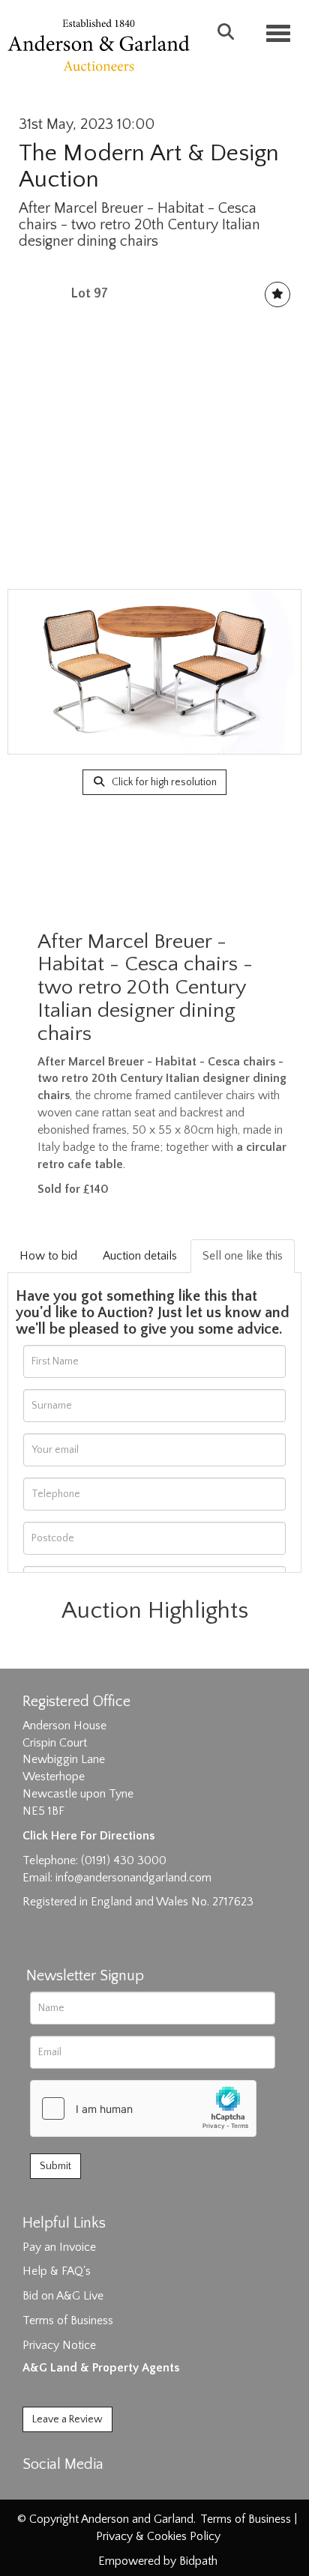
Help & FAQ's (57, 2271)
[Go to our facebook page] (37, 2491)
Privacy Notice (59, 2345)
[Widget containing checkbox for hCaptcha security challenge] (143, 2108)
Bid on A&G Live (63, 2296)
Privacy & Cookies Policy (158, 2536)
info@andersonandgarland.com (133, 1878)
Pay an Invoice (59, 2247)
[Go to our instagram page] (99, 2491)
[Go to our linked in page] (68, 2491)
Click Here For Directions (88, 1836)
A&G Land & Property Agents (101, 2368)
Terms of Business (68, 2320)
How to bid (48, 1256)
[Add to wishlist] (277, 294)
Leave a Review (67, 2419)
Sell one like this (243, 1256)
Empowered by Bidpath (158, 2561)
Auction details (140, 1256)
